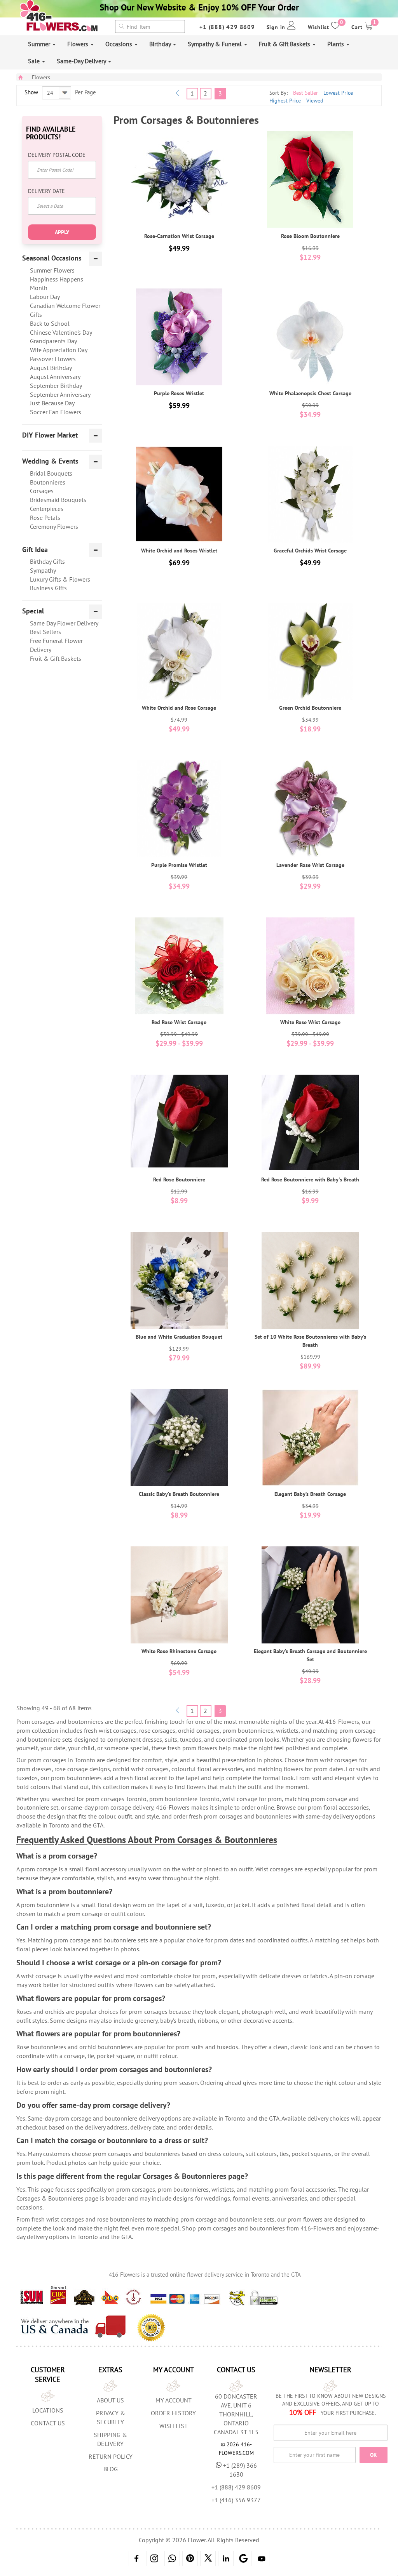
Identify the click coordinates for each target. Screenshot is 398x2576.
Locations (48, 2410)
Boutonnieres (48, 482)
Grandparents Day (53, 341)
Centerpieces (47, 509)
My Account (174, 2400)
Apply (62, 232)
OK (374, 2455)
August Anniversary (55, 377)
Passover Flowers (53, 359)
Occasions (120, 44)
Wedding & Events (50, 461)
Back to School (50, 323)
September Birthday (56, 386)
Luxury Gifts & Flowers (60, 579)
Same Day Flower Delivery (64, 623)
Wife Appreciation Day (59, 350)
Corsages (42, 491)
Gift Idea (35, 550)
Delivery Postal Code (57, 155)
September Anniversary (60, 394)
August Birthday (51, 368)
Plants (336, 44)
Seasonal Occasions (52, 258)
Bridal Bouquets (51, 473)
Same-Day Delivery (82, 61)
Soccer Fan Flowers (56, 412)
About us (110, 2400)
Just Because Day (52, 403)
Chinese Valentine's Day (61, 332)
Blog (111, 2469)
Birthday (161, 44)
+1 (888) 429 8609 (227, 27)
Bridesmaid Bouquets (58, 500)
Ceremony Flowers (54, 526)
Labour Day (45, 297)
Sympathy (43, 570)
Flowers (79, 44)
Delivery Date (46, 191)
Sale (35, 61)
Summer (40, 44)
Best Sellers (45, 632)
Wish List (174, 2426)
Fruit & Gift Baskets (285, 44)
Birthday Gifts (47, 561)
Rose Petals (45, 518)
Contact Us (48, 2423)
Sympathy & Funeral (216, 44)
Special (33, 611)
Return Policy (111, 2456)
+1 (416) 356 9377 (236, 2500)
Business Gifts (48, 588)
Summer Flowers (52, 270)
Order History (173, 2413)
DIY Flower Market (50, 435)
